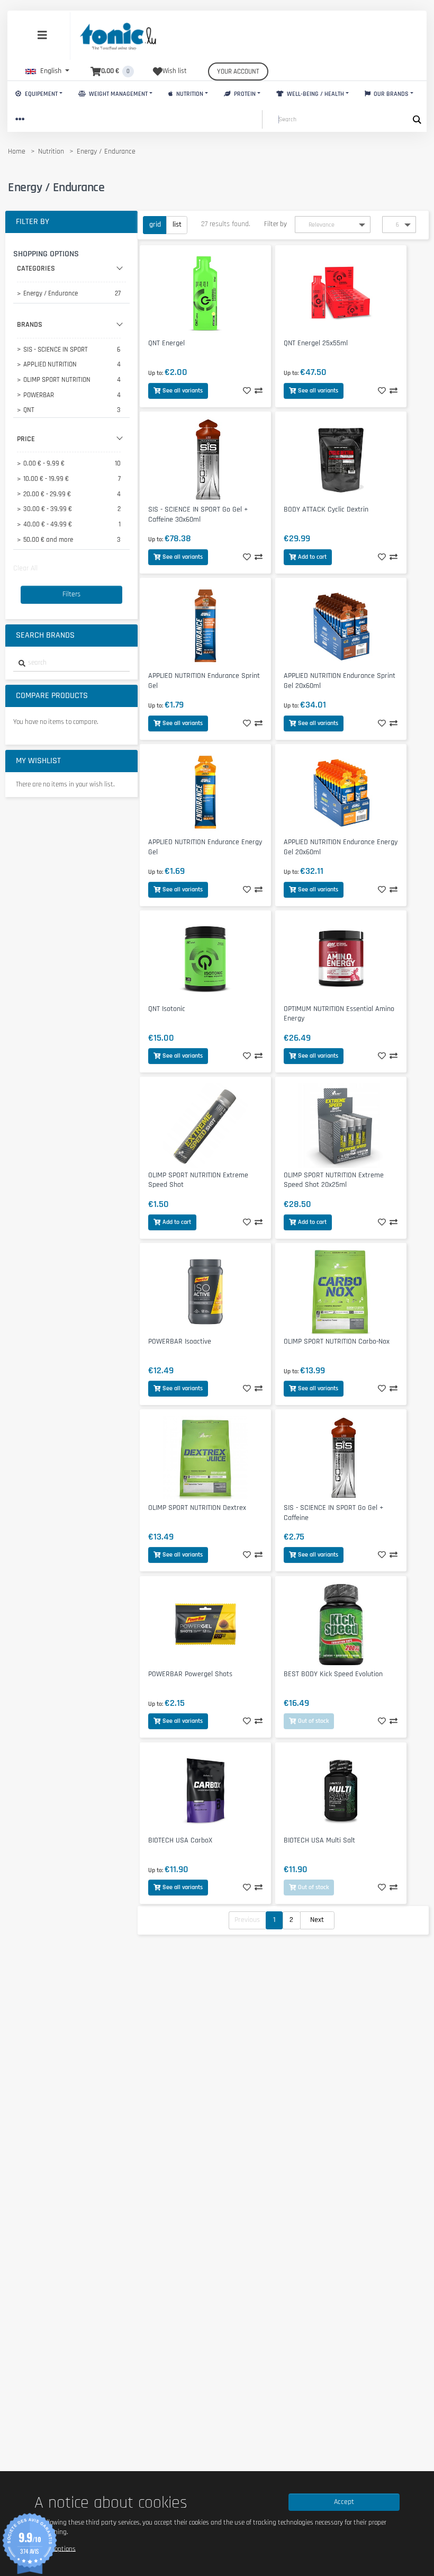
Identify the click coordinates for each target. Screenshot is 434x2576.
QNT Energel (166, 343)
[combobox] (71, 663)
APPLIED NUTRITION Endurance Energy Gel (205, 847)
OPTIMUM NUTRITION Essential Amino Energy (339, 1014)
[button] (47, 71)
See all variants (183, 391)
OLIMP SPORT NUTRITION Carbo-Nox (337, 1341)
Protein (244, 94)
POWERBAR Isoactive (180, 1341)
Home (17, 151)
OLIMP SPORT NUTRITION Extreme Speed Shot (198, 1180)
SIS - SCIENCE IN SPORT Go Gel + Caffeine (333, 1513)
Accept (344, 2502)
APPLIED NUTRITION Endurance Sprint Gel (204, 681)
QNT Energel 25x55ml (316, 343)
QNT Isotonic (167, 1009)
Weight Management (117, 94)
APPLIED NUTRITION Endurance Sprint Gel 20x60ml (340, 681)
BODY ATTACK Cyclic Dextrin (326, 509)
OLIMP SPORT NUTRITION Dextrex (197, 1508)
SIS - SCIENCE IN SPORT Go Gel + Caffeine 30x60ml (198, 515)
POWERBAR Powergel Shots (190, 1674)
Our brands (390, 94)
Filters (71, 594)
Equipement (40, 94)
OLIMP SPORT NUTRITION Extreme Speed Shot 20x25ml (334, 1180)
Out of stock (313, 1721)
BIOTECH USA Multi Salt (319, 1840)
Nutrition (189, 94)
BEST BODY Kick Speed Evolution (333, 1674)
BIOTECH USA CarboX (180, 1840)
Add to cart (312, 557)
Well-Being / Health (315, 94)
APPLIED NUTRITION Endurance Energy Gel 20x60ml (341, 847)
